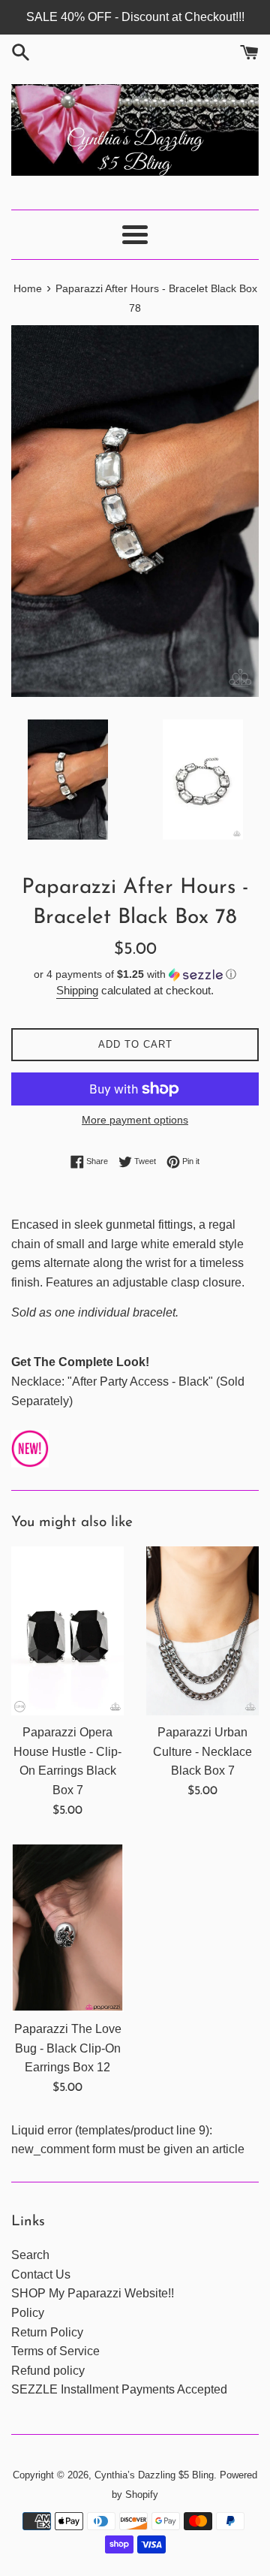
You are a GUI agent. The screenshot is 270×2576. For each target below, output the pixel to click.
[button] (135, 974)
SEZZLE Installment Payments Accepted (119, 2389)
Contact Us (41, 2274)
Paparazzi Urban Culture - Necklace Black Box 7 (202, 1751)
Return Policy (47, 2332)
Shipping (77, 990)
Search (30, 2255)
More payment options (135, 1120)
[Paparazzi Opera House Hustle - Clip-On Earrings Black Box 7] (67, 1631)
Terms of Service (55, 2351)
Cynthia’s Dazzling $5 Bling (154, 2475)
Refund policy (48, 2371)
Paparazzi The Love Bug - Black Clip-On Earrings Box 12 (68, 2048)
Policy (28, 2313)
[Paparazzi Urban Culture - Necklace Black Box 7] (202, 1631)
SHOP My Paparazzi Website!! (93, 2293)
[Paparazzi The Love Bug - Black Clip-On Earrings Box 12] (67, 1927)
